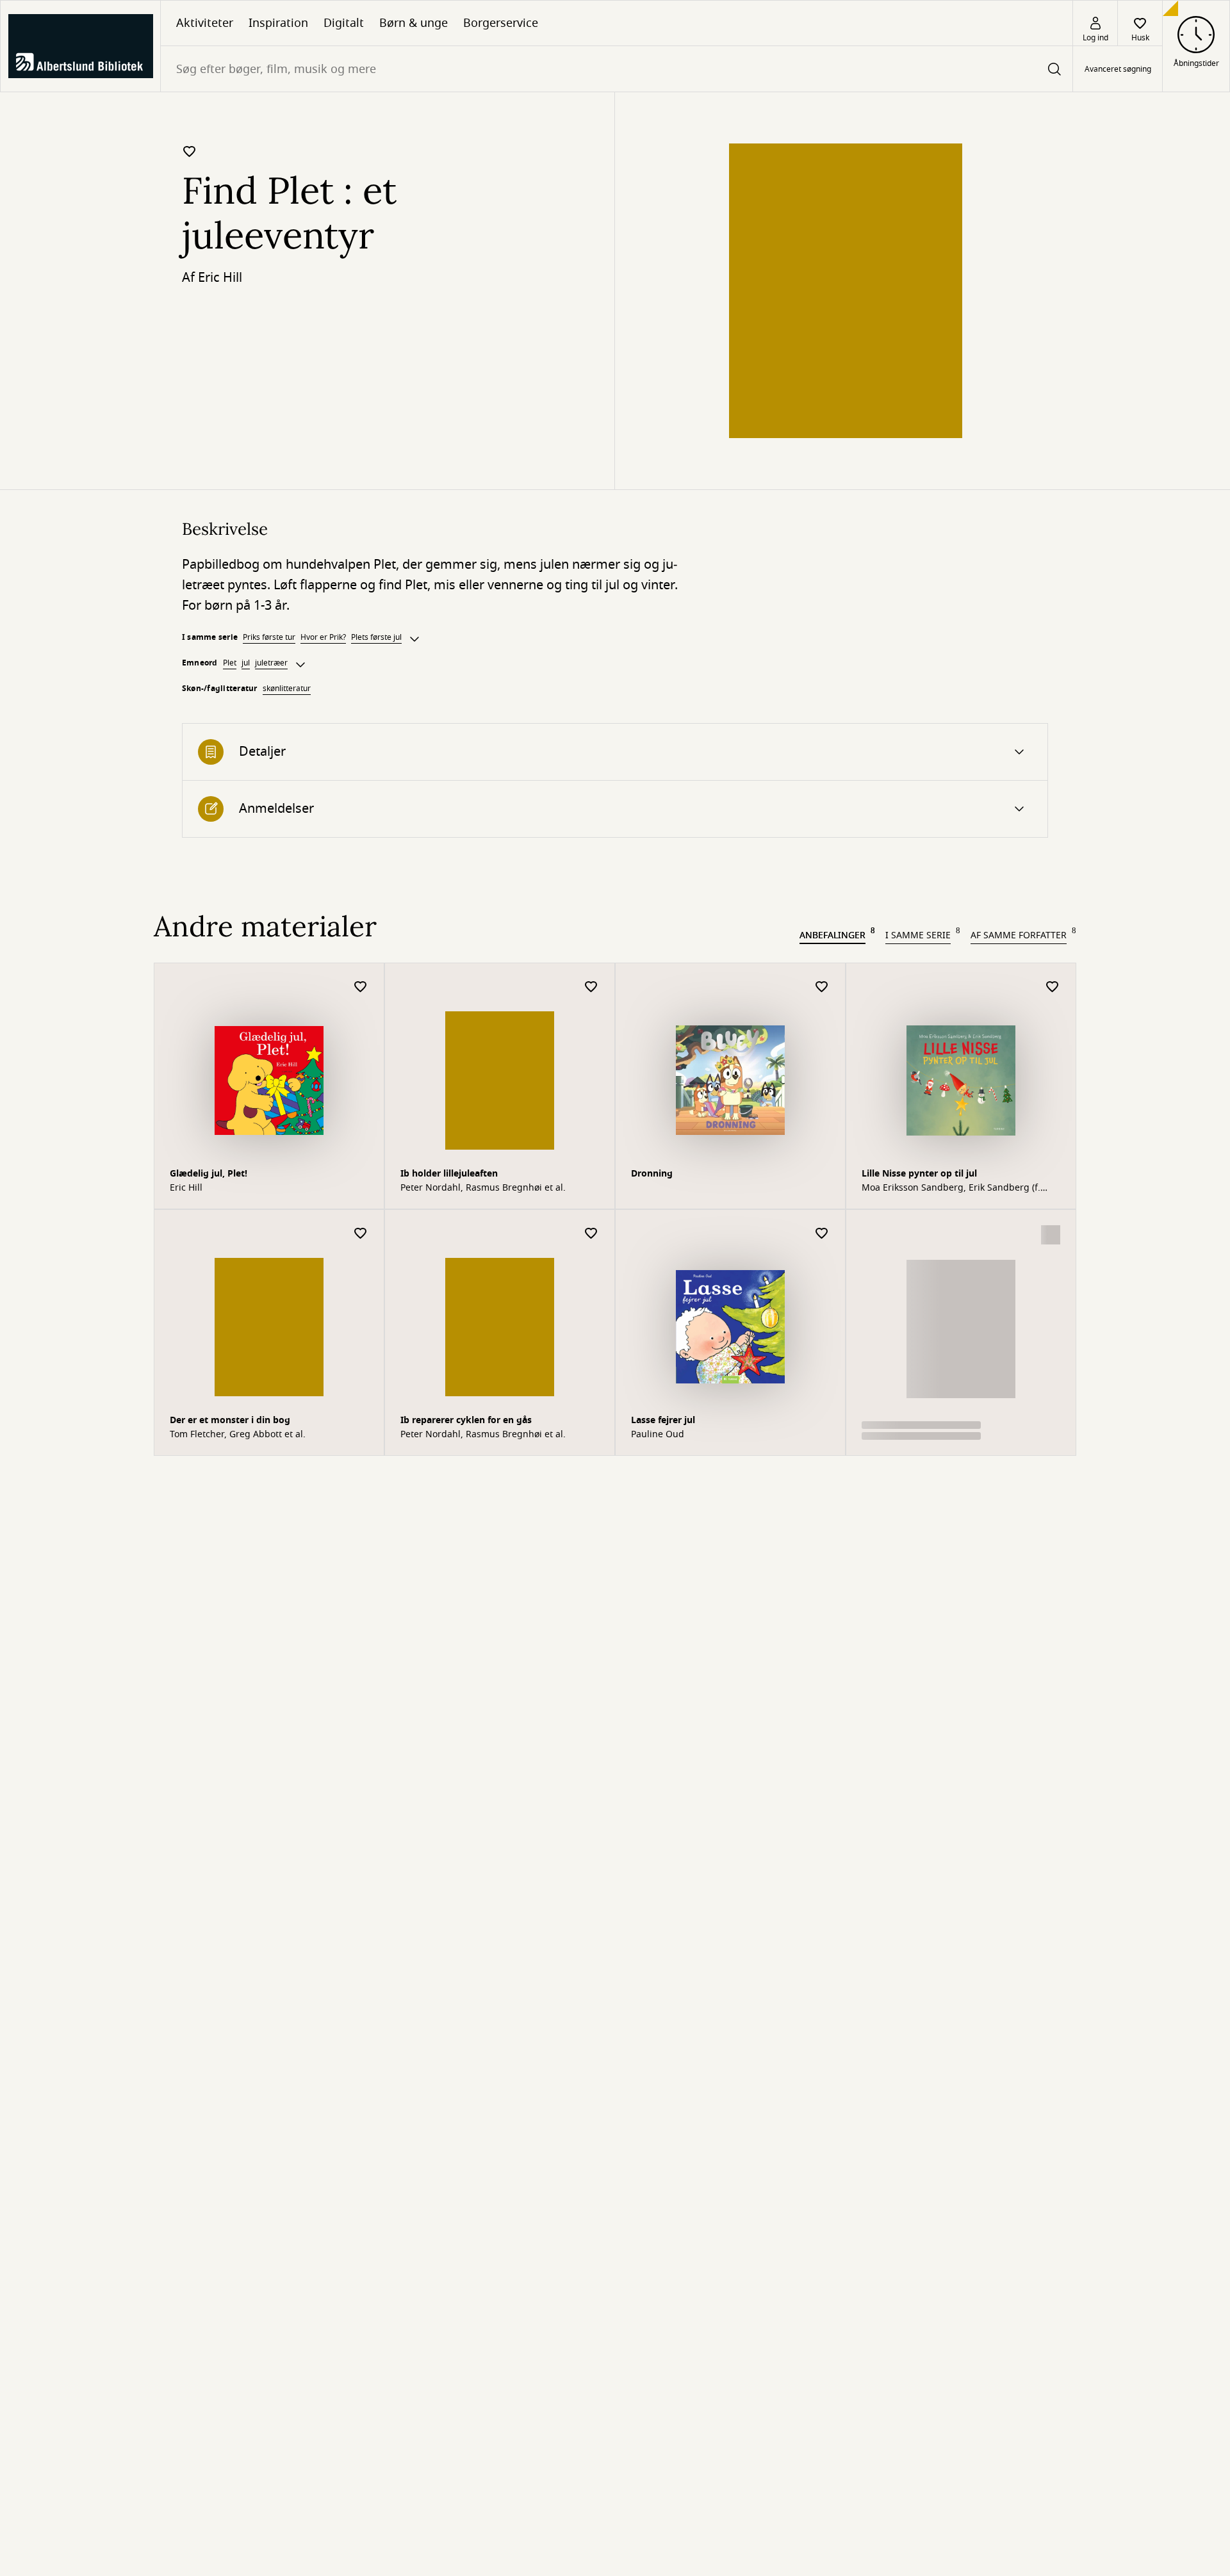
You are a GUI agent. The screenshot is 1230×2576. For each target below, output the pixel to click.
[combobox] (617, 69)
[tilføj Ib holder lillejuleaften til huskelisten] (591, 987)
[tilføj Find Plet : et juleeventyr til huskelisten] (190, 151)
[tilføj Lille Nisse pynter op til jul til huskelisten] (1053, 987)
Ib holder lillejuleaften (449, 1174)
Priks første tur (269, 637)
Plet (230, 663)
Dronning (652, 1174)
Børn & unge (414, 23)
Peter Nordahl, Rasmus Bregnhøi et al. (483, 1188)
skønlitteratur (287, 689)
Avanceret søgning (1118, 69)
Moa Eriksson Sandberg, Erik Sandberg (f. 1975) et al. (951, 1188)
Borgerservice (501, 23)
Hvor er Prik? (323, 637)
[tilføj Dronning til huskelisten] (822, 987)
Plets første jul (376, 637)
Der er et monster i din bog (230, 1420)
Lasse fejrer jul (663, 1420)
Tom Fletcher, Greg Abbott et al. (238, 1435)
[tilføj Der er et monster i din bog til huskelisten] (361, 1234)
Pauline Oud (658, 1435)
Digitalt (344, 23)
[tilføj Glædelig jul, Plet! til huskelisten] (361, 987)
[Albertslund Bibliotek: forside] (80, 46)
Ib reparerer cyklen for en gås (466, 1420)
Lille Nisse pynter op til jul (919, 1174)
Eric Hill (220, 278)
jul (246, 663)
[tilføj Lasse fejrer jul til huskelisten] (822, 1234)
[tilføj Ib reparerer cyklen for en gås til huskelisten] (591, 1234)
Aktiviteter (205, 23)
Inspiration (278, 23)
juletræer (271, 663)
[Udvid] (414, 639)
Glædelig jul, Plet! (209, 1174)
